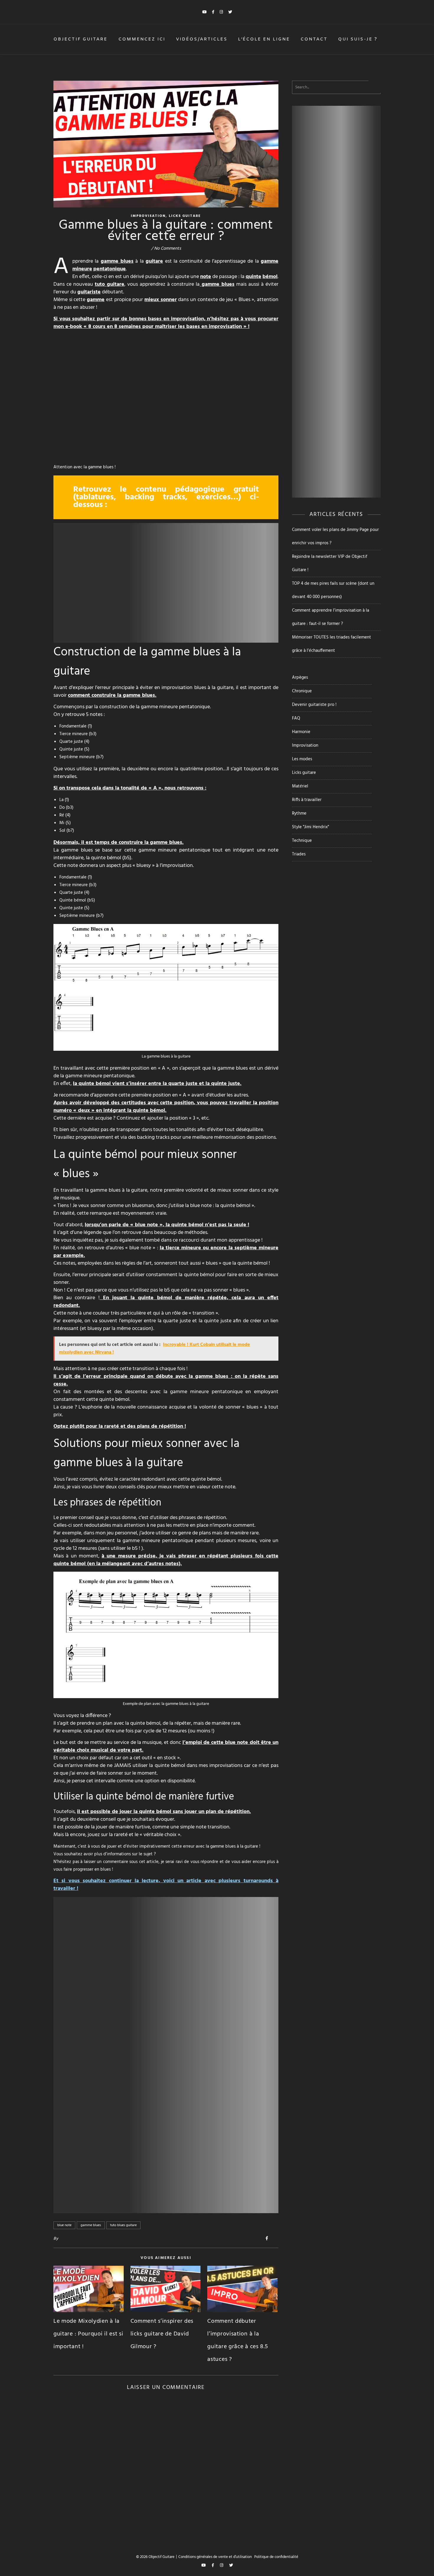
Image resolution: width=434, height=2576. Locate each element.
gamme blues (91, 2225)
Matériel (300, 786)
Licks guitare (185, 216)
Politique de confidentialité (276, 2557)
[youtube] (205, 12)
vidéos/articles (202, 39)
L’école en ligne (264, 39)
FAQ (296, 718)
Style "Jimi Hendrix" (310, 827)
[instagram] (222, 12)
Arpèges (300, 678)
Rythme (299, 813)
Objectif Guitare (81, 39)
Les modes (302, 759)
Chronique (302, 691)
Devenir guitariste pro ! (314, 705)
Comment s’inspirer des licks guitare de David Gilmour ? (162, 2334)
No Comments (168, 248)
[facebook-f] (214, 12)
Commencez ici (142, 39)
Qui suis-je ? (358, 39)
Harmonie (301, 732)
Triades (299, 854)
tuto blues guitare (123, 2225)
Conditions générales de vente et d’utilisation (215, 2557)
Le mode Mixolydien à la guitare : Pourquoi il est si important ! (88, 2334)
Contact (314, 39)
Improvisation (148, 216)
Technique (302, 841)
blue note (64, 2225)
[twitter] (230, 12)
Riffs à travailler (307, 800)
